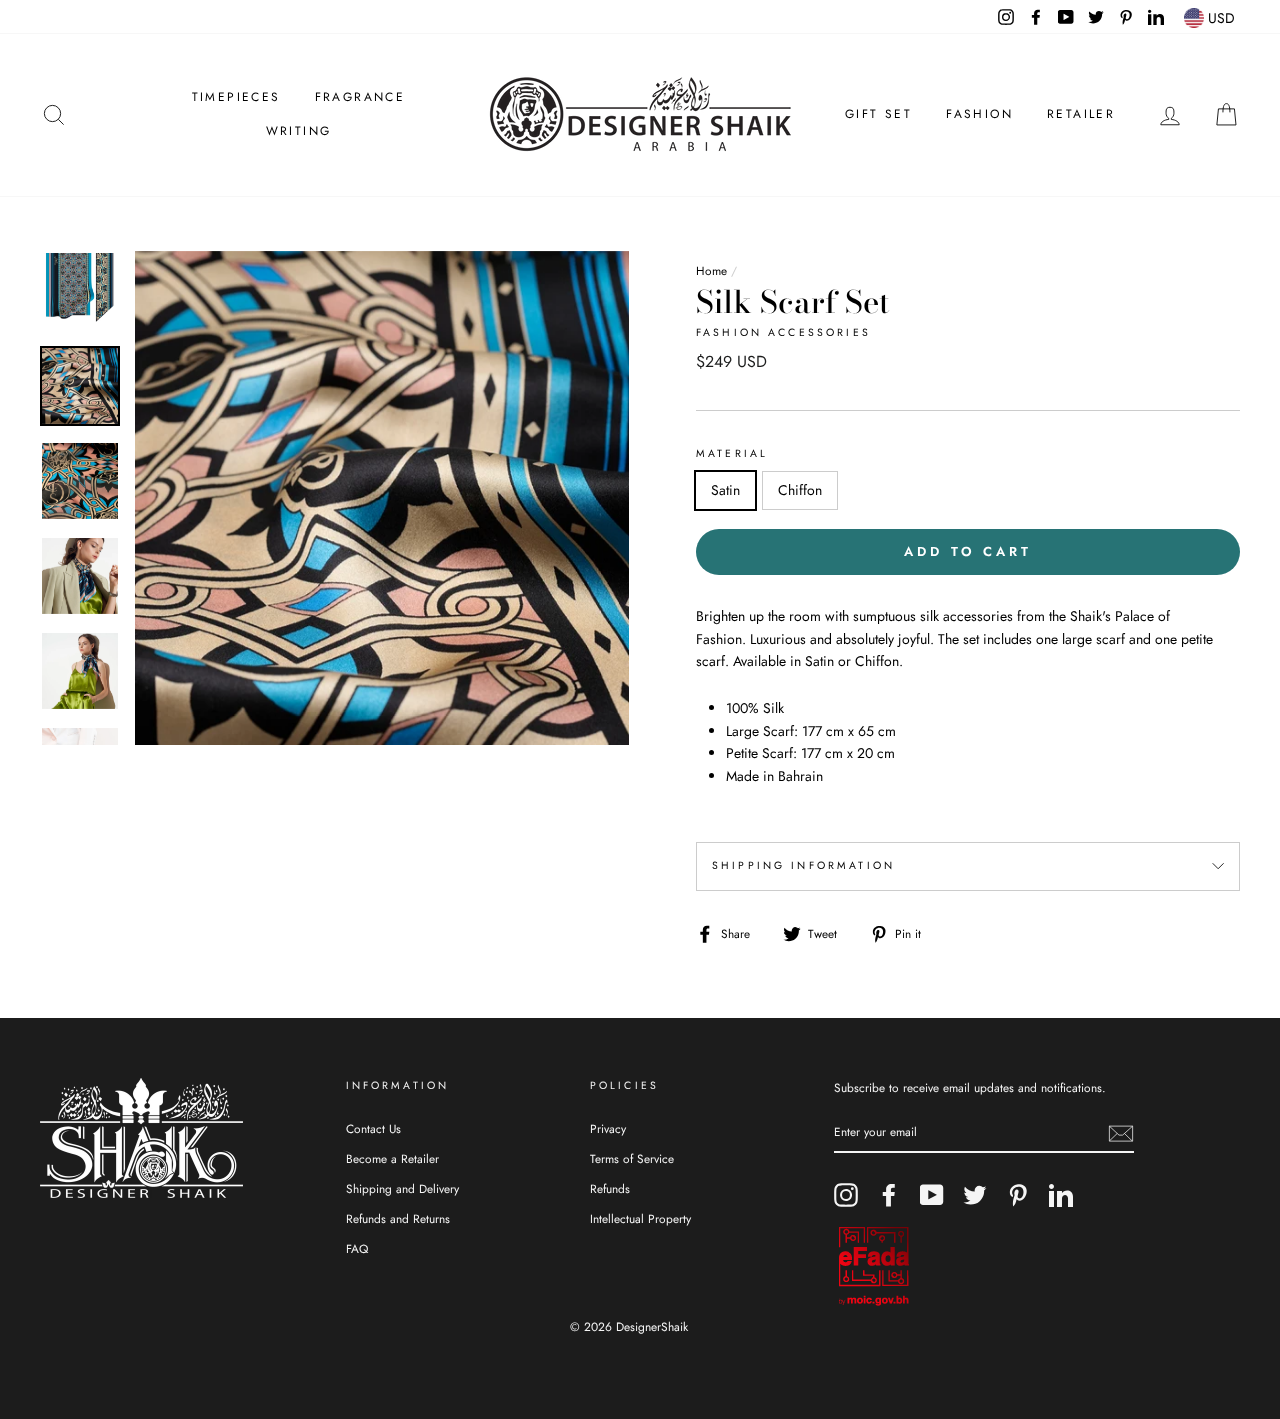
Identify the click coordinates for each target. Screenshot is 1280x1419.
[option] (382, 498)
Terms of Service (632, 1158)
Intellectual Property (640, 1218)
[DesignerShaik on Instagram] (846, 1195)
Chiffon (800, 490)
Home (711, 270)
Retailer (1081, 114)
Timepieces (236, 97)
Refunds (610, 1188)
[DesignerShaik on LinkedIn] (1061, 1195)
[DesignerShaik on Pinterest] (1018, 1195)
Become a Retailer (392, 1158)
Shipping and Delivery (402, 1188)
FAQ (357, 1248)
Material (732, 453)
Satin (725, 490)
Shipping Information (803, 865)
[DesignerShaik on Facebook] (889, 1195)
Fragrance (360, 97)
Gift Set (878, 114)
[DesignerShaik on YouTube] (932, 1195)
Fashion (979, 114)
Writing (299, 131)
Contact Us (373, 1128)
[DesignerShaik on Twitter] (975, 1195)
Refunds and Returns (398, 1218)
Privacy (608, 1128)
